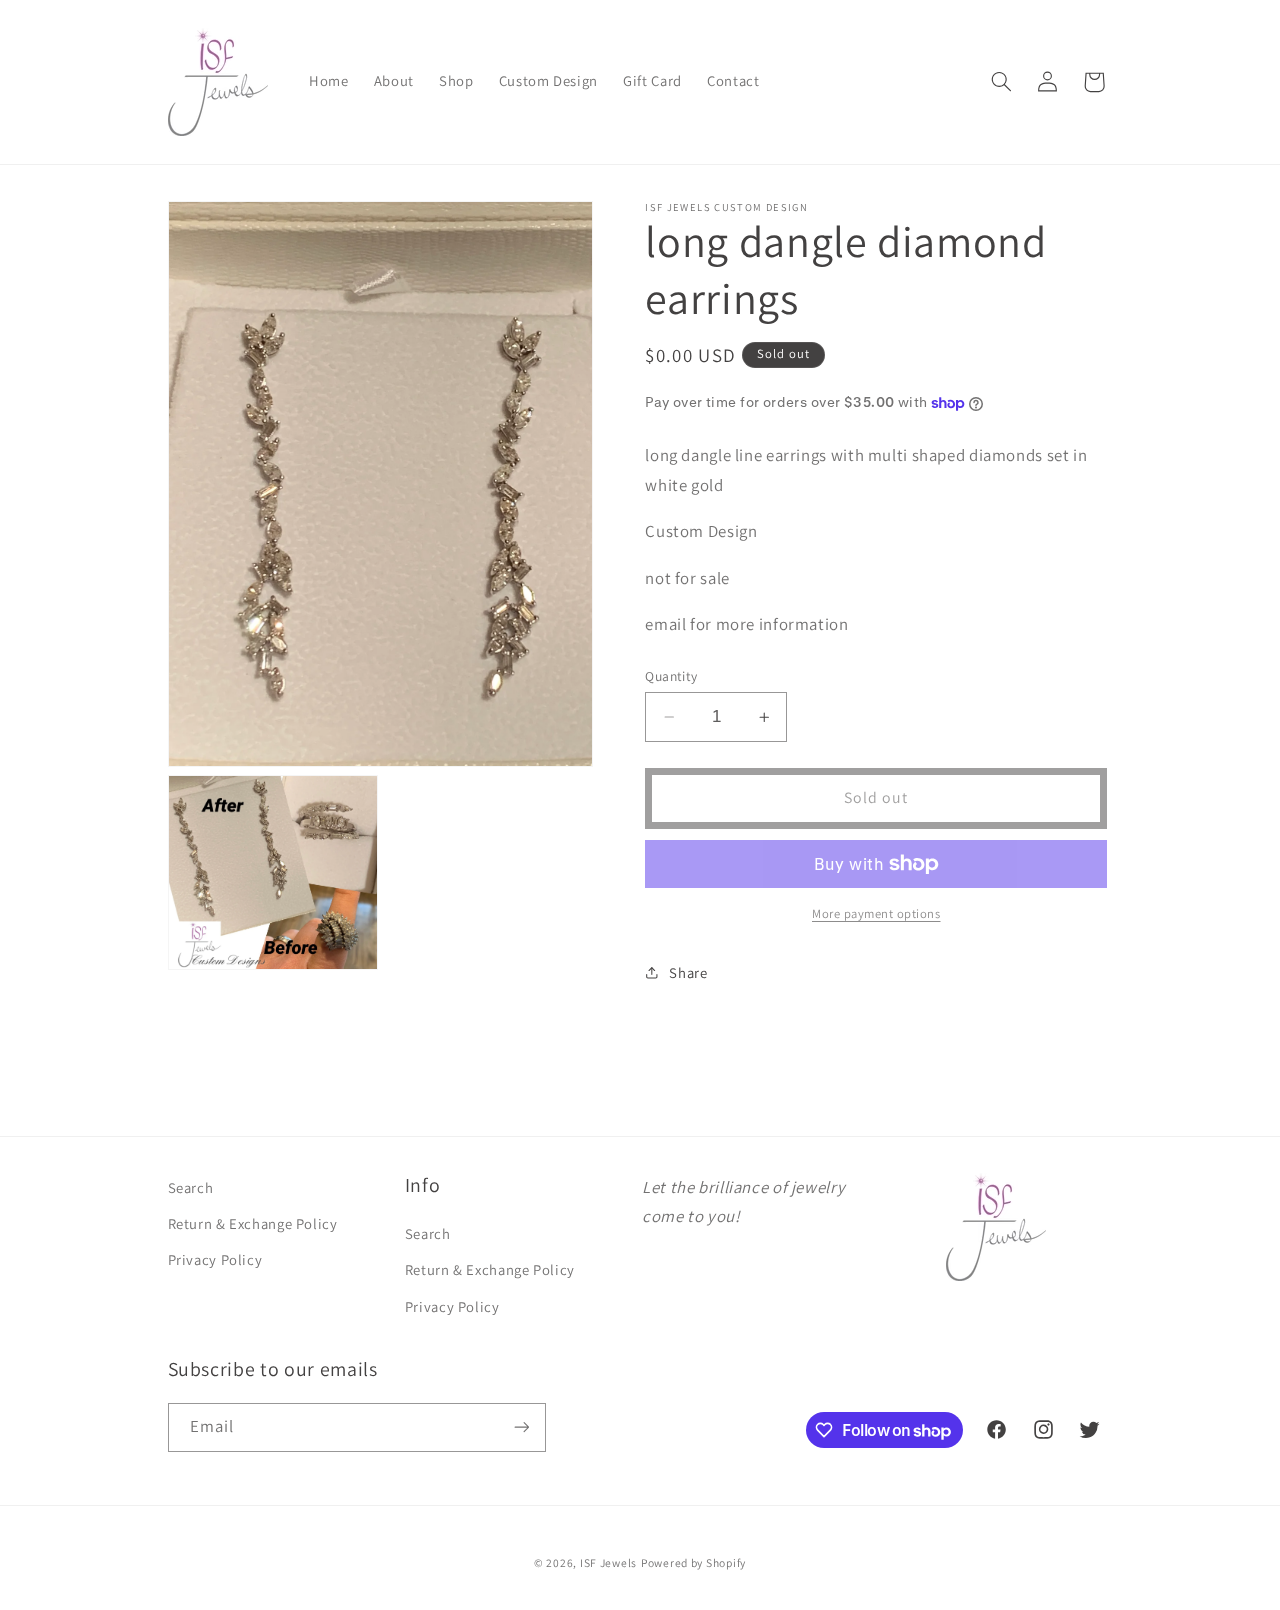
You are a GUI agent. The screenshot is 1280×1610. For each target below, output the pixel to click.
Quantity (671, 676)
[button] (1001, 82)
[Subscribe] (521, 1427)
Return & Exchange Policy (253, 1223)
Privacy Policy (215, 1259)
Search (191, 1187)
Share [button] (688, 972)
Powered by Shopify (693, 1562)
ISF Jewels (608, 1562)
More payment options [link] (876, 913)
